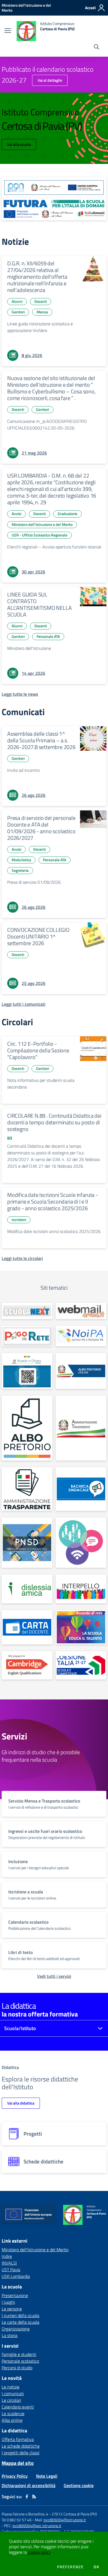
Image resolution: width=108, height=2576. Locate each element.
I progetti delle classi (20, 2453)
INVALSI (9, 2263)
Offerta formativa (18, 2439)
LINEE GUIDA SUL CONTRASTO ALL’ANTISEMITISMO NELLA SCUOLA (39, 604)
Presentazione (15, 2295)
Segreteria (20, 870)
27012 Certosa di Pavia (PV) (74, 2514)
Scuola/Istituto (20, 2028)
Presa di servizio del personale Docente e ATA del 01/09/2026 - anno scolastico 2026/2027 (41, 828)
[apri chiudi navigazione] (8, 31)
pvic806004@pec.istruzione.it (37, 2526)
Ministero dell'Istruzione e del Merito (42, 524)
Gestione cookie (79, 2485)
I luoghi (8, 2302)
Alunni (17, 301)
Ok (96, 2567)
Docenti (41, 301)
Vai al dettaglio (50, 80)
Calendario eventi (18, 2407)
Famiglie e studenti (19, 2354)
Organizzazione (16, 2329)
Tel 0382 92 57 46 (17, 2520)
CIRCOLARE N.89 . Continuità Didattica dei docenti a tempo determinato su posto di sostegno (54, 1122)
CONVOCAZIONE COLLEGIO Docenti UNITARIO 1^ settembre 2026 (38, 936)
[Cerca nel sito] (97, 48)
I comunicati (13, 2393)
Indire (7, 2256)
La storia (10, 2335)
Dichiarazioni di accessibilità (29, 2485)
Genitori (18, 312)
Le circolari (11, 2400)
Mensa (42, 312)
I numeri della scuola (20, 2315)
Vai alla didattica (21, 2103)
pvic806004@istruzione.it (65, 2520)
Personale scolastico (20, 2361)
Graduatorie (67, 514)
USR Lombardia (16, 2276)
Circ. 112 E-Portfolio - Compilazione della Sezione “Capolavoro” (38, 1050)
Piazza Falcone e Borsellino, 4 (25, 2514)
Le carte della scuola (20, 2322)
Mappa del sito (18, 2463)
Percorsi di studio (17, 2368)
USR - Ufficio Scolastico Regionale (39, 535)
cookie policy (39, 2552)
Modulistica (21, 860)
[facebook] (27, 2497)
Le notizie (11, 2387)
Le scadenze (13, 2413)
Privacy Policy (15, 2476)
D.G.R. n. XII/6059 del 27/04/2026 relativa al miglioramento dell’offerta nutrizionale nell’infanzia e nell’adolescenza (37, 277)
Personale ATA (48, 636)
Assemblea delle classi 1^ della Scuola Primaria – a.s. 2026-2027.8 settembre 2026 (41, 740)
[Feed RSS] (34, 2497)
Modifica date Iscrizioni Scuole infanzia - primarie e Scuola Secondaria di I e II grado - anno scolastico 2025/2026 (53, 1201)
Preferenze (70, 2567)
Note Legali (47, 2476)
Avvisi (16, 514)
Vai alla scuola (19, 144)
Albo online (12, 2420)
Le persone (12, 2309)
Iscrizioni (19, 1220)
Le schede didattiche (21, 2446)
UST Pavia (11, 2270)
